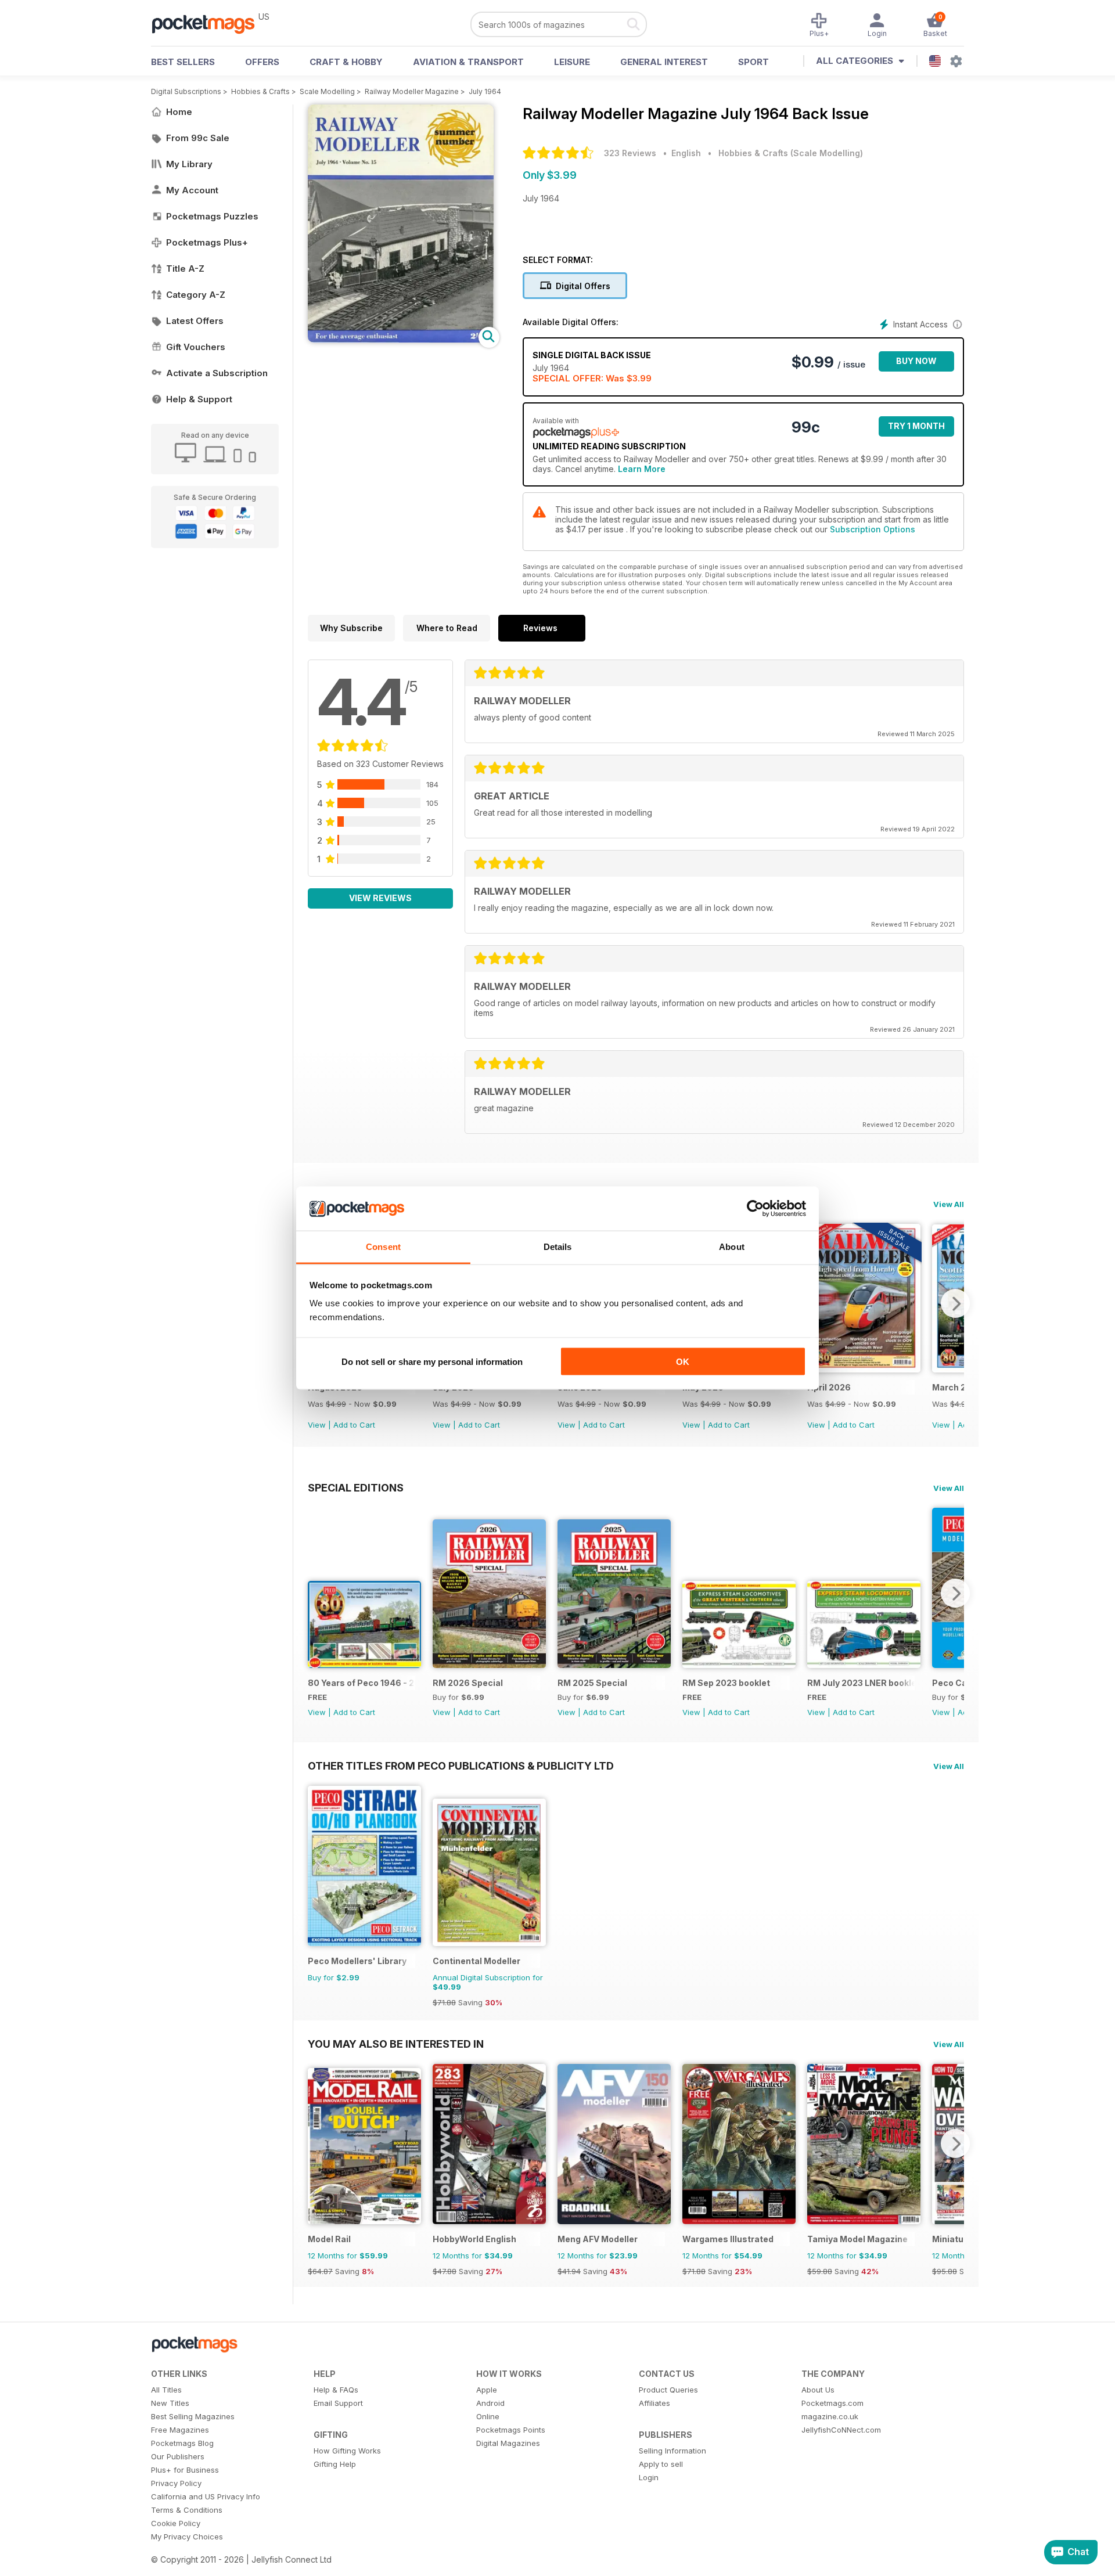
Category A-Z (196, 295)
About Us (818, 2390)
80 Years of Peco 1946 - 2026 (362, 1683)
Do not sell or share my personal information (432, 1361)
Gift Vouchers (196, 347)
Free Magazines (180, 2430)
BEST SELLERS (183, 62)
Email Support (338, 2403)
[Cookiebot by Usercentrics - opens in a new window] (755, 1209)
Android (490, 2403)
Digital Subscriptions (186, 91)
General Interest (664, 62)
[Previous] (316, 1593)
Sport (753, 62)
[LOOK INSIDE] (401, 339)
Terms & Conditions (187, 2510)
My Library (189, 164)
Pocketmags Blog (182, 2443)
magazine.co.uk (830, 2416)
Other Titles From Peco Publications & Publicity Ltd (461, 1766)
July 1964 (485, 91)
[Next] (955, 1303)
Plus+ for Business (185, 2470)
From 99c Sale (198, 138)
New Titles (170, 2403)
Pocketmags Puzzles (212, 216)
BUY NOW (916, 361)
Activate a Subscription (217, 373)
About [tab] (732, 1247)
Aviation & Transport (468, 62)
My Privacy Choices (187, 2537)
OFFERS (262, 62)
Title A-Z (185, 269)
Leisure (572, 62)
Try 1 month (916, 426)
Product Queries (668, 2390)
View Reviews (380, 898)
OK (683, 1361)
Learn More (642, 469)
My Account (192, 190)
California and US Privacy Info (206, 2496)
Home (179, 112)
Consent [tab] (383, 1247)
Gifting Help (335, 2464)
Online (488, 2416)
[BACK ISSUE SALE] (864, 1369)
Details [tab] (558, 1247)
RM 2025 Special (592, 1683)
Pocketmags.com (832, 2403)
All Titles (166, 2390)
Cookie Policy (176, 2523)
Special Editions (356, 1487)
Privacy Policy (176, 2483)
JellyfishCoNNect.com (841, 2430)
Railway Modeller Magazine (412, 91)
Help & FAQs (336, 2390)
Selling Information (672, 2451)
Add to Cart (354, 1425)
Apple (487, 2390)
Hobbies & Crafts (260, 91)
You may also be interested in (396, 2044)
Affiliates (654, 2403)
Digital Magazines (508, 2443)
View (317, 1425)
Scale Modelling (327, 91)
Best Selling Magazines (193, 2416)
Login (649, 2477)
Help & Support (199, 399)
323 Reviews (630, 153)
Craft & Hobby (346, 62)
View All (949, 1204)
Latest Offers (195, 321)
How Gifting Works (347, 2451)
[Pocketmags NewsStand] (209, 23)
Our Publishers (178, 2456)
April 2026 (829, 1387)
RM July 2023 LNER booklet (861, 1683)
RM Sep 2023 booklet (726, 1683)
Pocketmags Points (511, 2430)
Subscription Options (873, 529)
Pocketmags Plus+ (207, 242)
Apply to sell (661, 2464)
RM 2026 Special (468, 1683)
